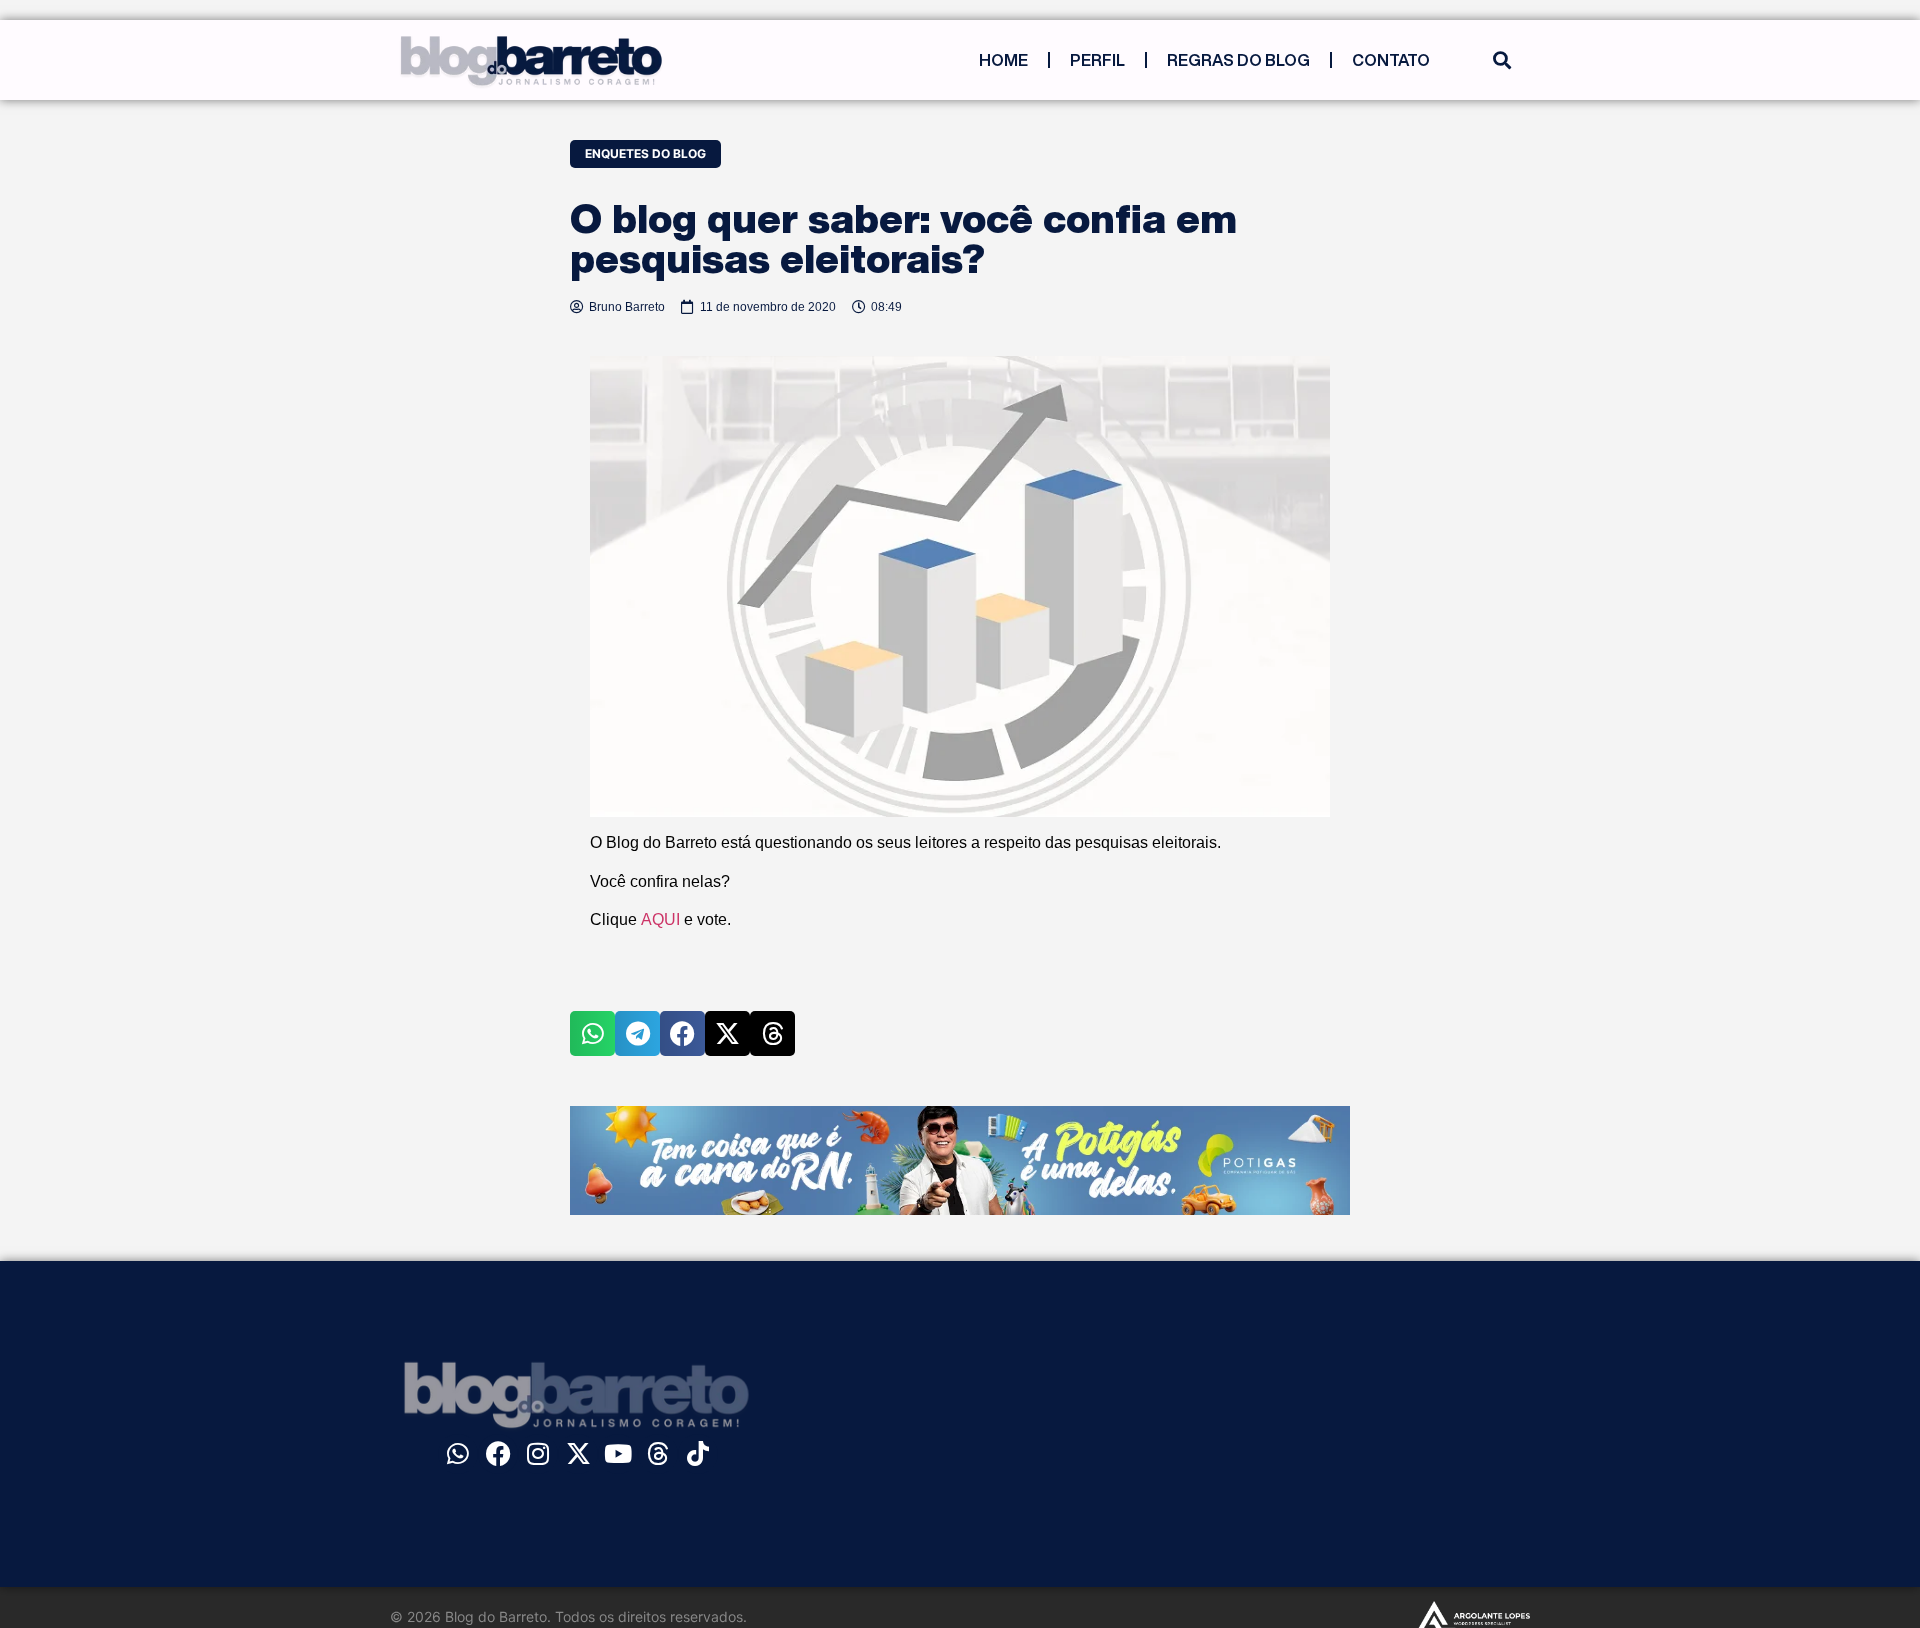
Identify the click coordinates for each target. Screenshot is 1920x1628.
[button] (1501, 60)
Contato (1391, 60)
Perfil (1097, 60)
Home (1003, 60)
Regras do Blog (1238, 60)
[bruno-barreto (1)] (960, 1209)
